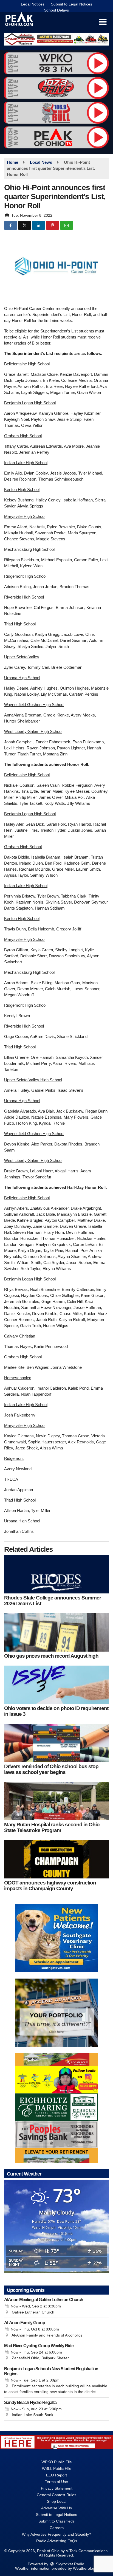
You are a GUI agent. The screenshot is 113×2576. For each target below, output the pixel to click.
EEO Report (56, 2475)
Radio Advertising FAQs (57, 2541)
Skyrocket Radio (70, 2564)
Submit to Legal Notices (72, 4)
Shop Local (57, 2501)
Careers (57, 2528)
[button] (103, 22)
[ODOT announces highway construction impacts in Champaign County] (56, 1859)
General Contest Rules (56, 2495)
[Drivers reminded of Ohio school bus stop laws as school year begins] (56, 1743)
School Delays (56, 10)
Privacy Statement (57, 2488)
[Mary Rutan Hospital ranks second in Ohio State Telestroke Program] (56, 1801)
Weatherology (85, 2568)
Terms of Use (56, 2482)
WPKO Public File (57, 2462)
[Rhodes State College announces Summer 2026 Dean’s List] (56, 1574)
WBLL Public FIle (57, 2468)
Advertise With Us (56, 2508)
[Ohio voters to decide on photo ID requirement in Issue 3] (56, 1685)
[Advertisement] (56, 39)
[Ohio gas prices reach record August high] (56, 1632)
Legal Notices (33, 4)
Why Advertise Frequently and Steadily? (56, 2534)
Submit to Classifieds (56, 2521)
